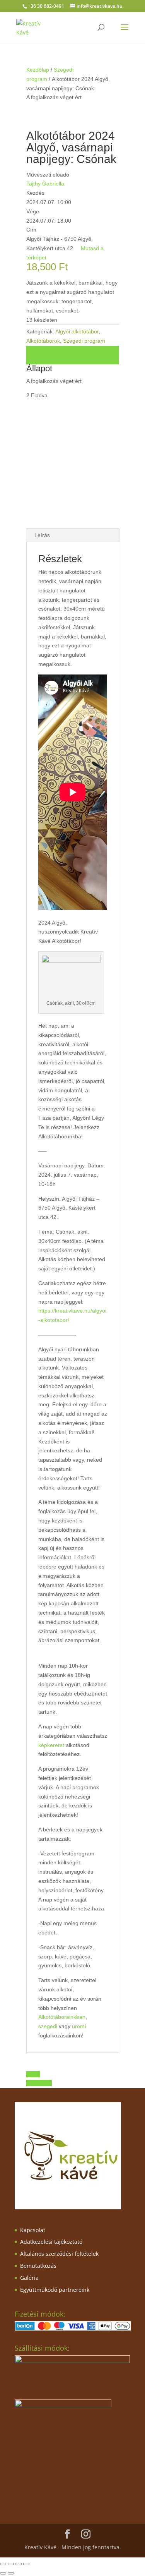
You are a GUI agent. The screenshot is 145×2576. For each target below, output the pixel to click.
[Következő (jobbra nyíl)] (11, 2573)
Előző (33, 2074)
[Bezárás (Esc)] (26, 2564)
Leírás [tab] (42, 535)
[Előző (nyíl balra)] (3, 2573)
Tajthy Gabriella (45, 184)
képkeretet (52, 1745)
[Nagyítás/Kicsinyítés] (3, 2564)
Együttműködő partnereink (55, 2290)
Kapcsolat (33, 2230)
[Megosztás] (19, 2564)
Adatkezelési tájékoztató (51, 2242)
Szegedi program (84, 341)
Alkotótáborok (43, 341)
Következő (39, 2083)
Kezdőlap (38, 70)
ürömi (79, 2026)
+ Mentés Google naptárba (59, 359)
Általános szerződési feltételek (59, 2254)
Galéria (29, 2278)
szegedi (48, 2026)
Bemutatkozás (38, 2266)
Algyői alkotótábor (77, 331)
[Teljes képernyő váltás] (11, 2564)
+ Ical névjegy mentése (55, 350)
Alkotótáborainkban (62, 2017)
